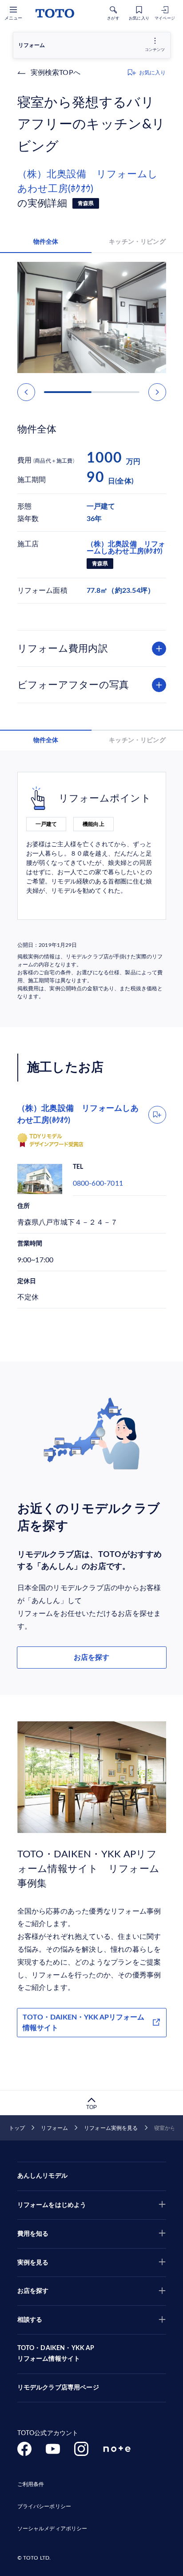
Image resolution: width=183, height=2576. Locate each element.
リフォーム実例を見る (111, 2128)
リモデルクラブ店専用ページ (58, 2388)
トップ (17, 2128)
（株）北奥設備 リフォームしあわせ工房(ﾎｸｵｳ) (88, 181)
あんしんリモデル (42, 2176)
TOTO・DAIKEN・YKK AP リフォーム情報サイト (56, 2354)
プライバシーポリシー (44, 2506)
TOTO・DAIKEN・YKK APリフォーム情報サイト (84, 2023)
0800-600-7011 (98, 1183)
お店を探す (91, 1658)
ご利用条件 (31, 2484)
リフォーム (54, 2128)
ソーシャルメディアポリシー (52, 2529)
